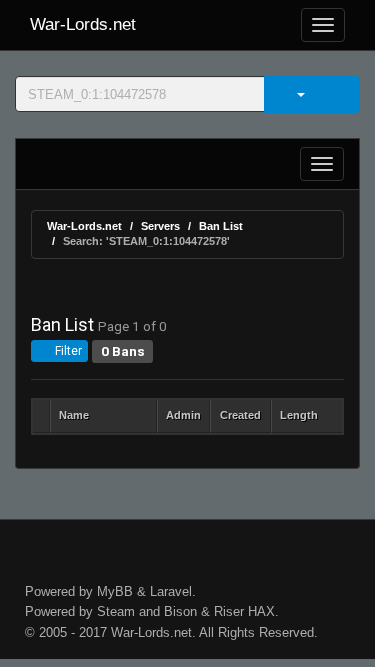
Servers (160, 226)
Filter (67, 351)
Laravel (171, 591)
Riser (229, 611)
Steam (116, 611)
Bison (180, 611)
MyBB (115, 591)
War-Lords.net (83, 24)
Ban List (221, 226)
